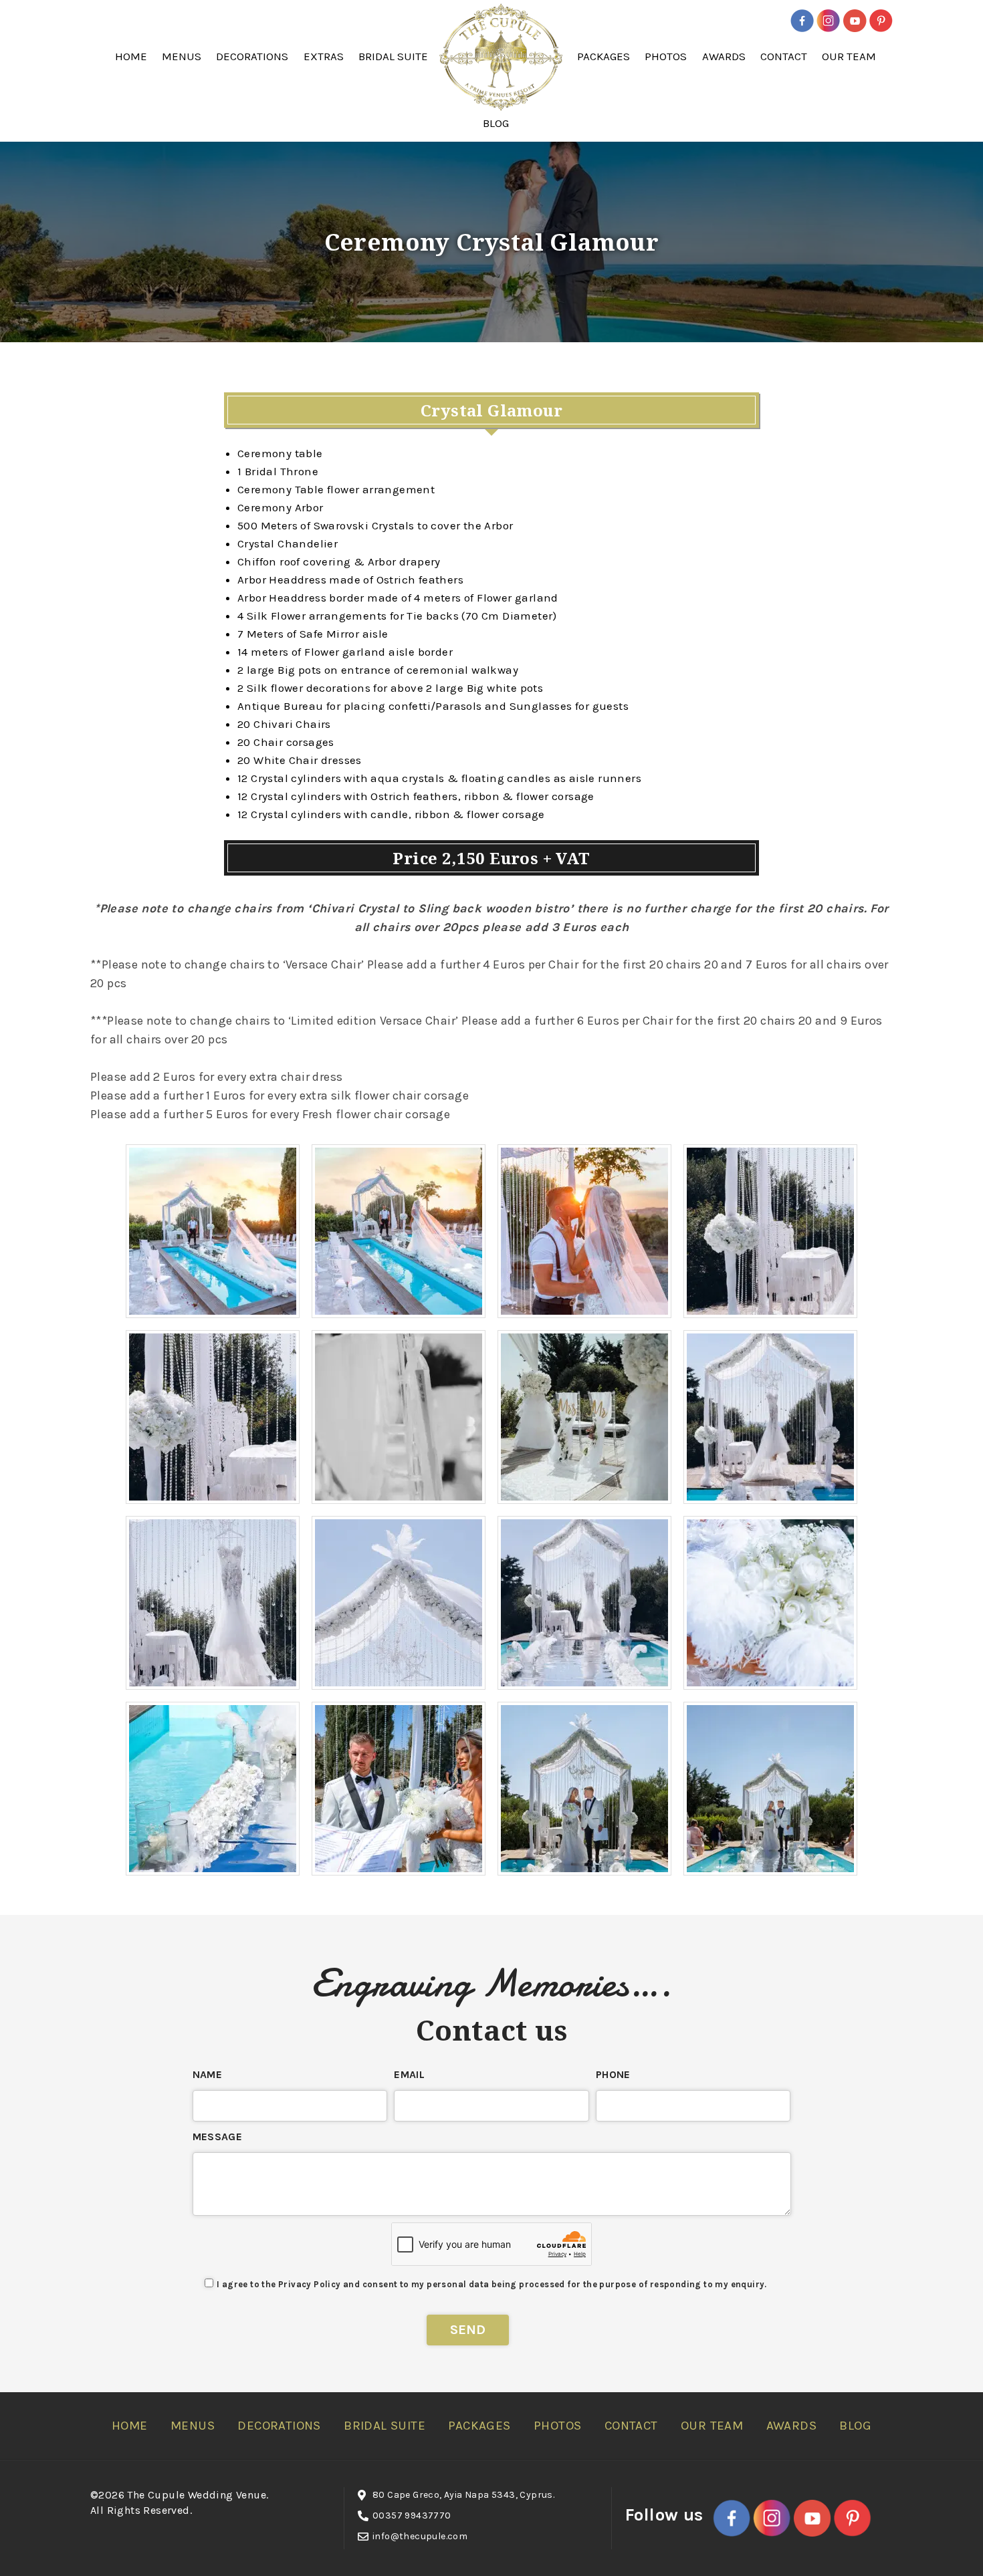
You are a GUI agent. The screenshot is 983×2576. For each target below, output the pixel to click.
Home (131, 56)
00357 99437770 (412, 2516)
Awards (724, 56)
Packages (604, 56)
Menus (182, 56)
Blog (496, 123)
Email (409, 2074)
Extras (324, 56)
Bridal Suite (393, 56)
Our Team (849, 56)
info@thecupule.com (420, 2536)
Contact (784, 56)
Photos (666, 56)
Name (208, 2074)
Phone (613, 2074)
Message (218, 2137)
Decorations (252, 56)
